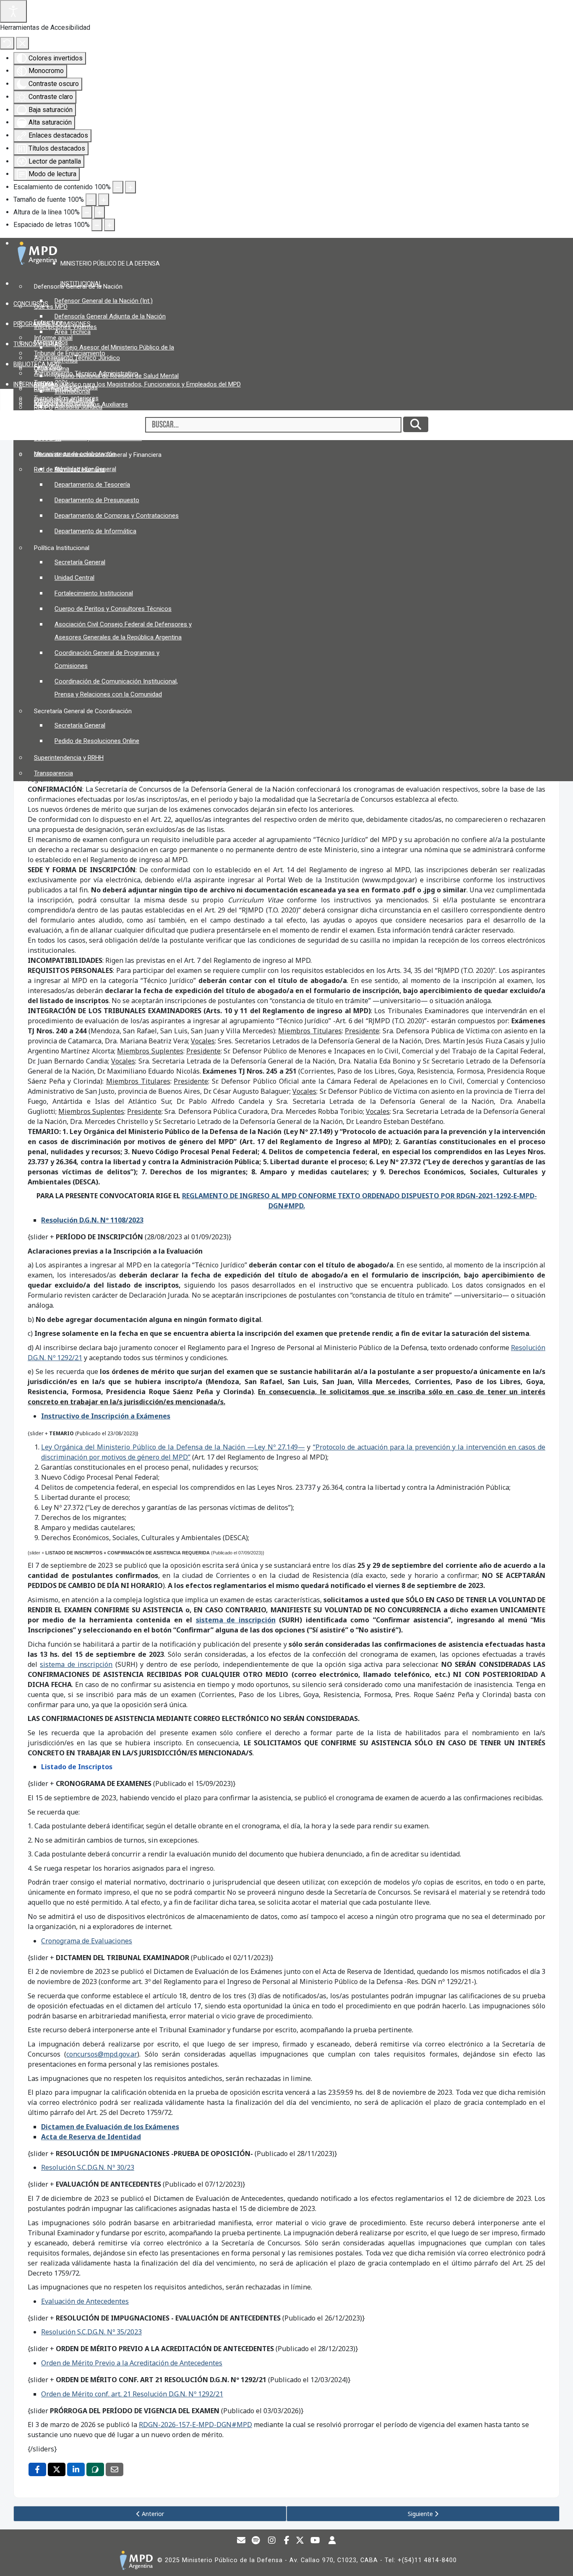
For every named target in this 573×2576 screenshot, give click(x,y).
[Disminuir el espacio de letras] (97, 225)
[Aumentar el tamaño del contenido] (130, 187)
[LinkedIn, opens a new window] (76, 2469)
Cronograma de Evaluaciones (87, 1941)
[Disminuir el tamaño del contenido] (118, 187)
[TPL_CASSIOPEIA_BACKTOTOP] (559, 2561)
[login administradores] (332, 2541)
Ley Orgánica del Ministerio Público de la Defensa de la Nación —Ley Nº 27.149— (173, 1447)
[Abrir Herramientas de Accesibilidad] (13, 11)
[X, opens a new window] (57, 2469)
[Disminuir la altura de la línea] (87, 212)
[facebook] (287, 2541)
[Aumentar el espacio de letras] (109, 225)
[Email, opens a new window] (115, 2469)
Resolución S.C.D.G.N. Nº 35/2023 (91, 2332)
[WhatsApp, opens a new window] (95, 2469)
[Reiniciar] (7, 43)
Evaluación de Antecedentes (85, 2301)
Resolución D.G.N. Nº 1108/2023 (92, 1220)
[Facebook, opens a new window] (37, 2469)
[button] (113, 263)
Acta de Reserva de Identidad (91, 2137)
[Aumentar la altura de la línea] (99, 212)
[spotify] (256, 2541)
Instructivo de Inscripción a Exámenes (106, 1416)
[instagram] (272, 2541)
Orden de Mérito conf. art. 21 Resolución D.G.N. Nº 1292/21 (132, 2394)
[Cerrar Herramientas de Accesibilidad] (22, 43)
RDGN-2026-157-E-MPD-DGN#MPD (195, 2425)
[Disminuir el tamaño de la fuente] (91, 200)
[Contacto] (241, 2541)
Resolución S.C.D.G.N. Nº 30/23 (88, 2167)
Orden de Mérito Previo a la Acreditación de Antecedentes (132, 2363)
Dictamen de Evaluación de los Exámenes (110, 2127)
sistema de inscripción (76, 1664)
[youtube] (315, 2541)
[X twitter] (300, 2541)
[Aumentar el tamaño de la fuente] (104, 200)
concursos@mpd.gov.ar (102, 2054)
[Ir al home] (136, 2560)
